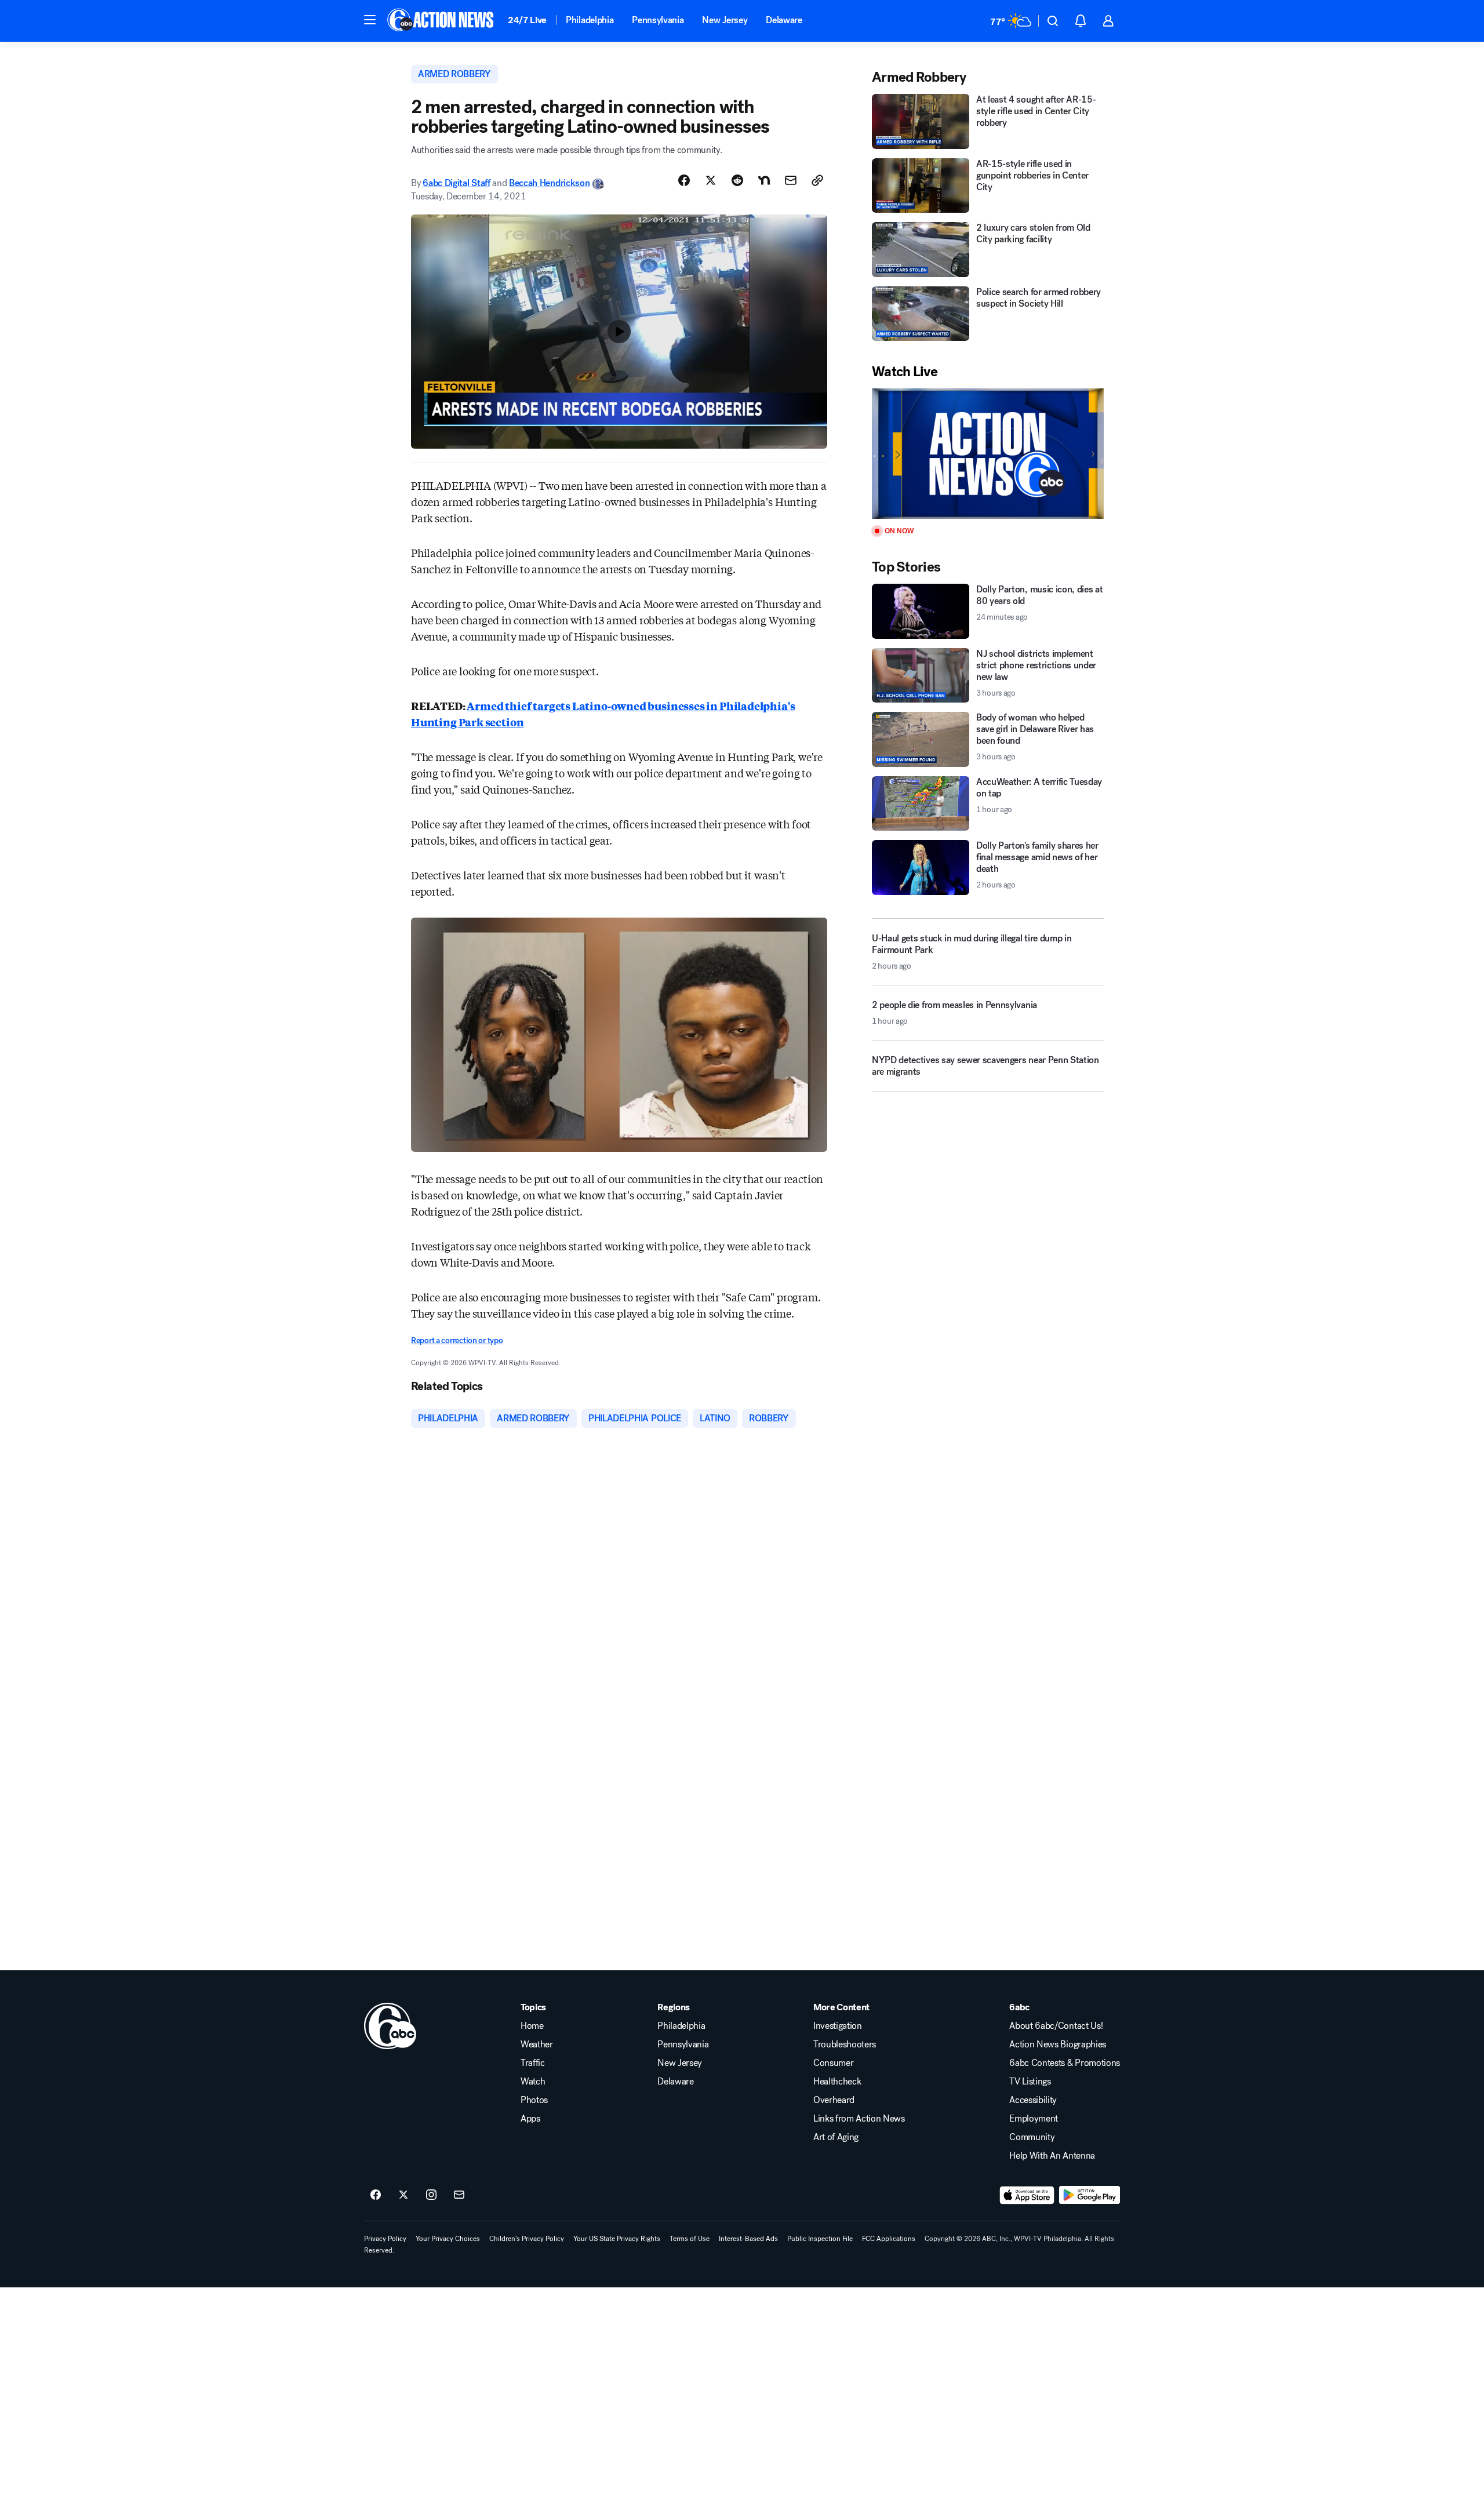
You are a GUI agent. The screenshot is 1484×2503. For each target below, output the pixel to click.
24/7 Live (527, 20)
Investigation (838, 2026)
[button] (370, 20)
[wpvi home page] (390, 2026)
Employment (1034, 2119)
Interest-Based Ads (748, 2239)
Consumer (833, 2063)
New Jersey (725, 20)
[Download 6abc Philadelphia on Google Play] (1090, 2195)
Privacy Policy (385, 2239)
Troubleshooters (845, 2044)
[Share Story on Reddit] (737, 180)
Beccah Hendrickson (549, 183)
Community (1032, 2137)
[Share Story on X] (711, 180)
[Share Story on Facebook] (684, 180)
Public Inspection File (820, 2239)
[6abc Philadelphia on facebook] (376, 2195)
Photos (534, 2100)
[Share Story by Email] (791, 180)
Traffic (533, 2063)
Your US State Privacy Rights (617, 2239)
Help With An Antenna (1052, 2156)
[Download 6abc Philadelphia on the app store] (1027, 2195)
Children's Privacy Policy (527, 2239)
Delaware (784, 20)
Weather (537, 2044)
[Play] (988, 454)
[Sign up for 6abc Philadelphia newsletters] (459, 2195)
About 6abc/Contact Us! (1056, 2026)
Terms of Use (690, 2239)
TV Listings (1030, 2082)
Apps (530, 2119)
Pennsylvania (658, 20)
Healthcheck (837, 2082)
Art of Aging (836, 2137)
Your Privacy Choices (448, 2239)
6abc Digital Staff (456, 183)
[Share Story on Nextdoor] (764, 180)
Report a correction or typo (457, 1340)
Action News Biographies (1058, 2044)
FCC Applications (889, 2239)
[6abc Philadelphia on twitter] (403, 2195)
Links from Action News (859, 2119)
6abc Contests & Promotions (1065, 2063)
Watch (533, 2082)
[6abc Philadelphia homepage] (441, 21)
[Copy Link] (817, 180)
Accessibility (1033, 2100)
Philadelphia (590, 20)
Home (532, 2026)
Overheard (834, 2100)
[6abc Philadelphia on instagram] (431, 2195)
